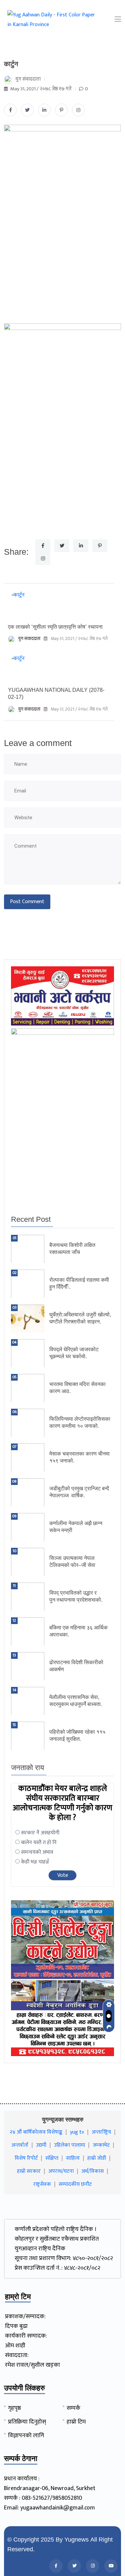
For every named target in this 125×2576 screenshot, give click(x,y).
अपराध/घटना (61, 2171)
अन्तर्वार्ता (20, 2145)
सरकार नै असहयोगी (40, 1833)
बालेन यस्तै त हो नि (39, 1843)
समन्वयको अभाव (37, 1852)
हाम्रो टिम (76, 2422)
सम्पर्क (73, 2408)
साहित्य (73, 2158)
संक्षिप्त (52, 2158)
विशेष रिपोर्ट (26, 2158)
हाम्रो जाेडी (97, 2158)
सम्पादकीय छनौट (75, 2184)
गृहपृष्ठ (14, 2408)
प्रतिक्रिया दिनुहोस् (27, 2422)
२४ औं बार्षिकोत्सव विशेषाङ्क (36, 2132)
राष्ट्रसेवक (42, 2184)
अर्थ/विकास (92, 2171)
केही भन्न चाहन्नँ (35, 1862)
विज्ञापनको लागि (26, 2436)
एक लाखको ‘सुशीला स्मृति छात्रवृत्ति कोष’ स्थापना (55, 627)
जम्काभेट (101, 2145)
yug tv (77, 2132)
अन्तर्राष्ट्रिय (101, 2132)
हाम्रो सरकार (29, 2171)
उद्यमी (41, 2145)
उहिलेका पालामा (69, 2145)
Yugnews (76, 2540)
